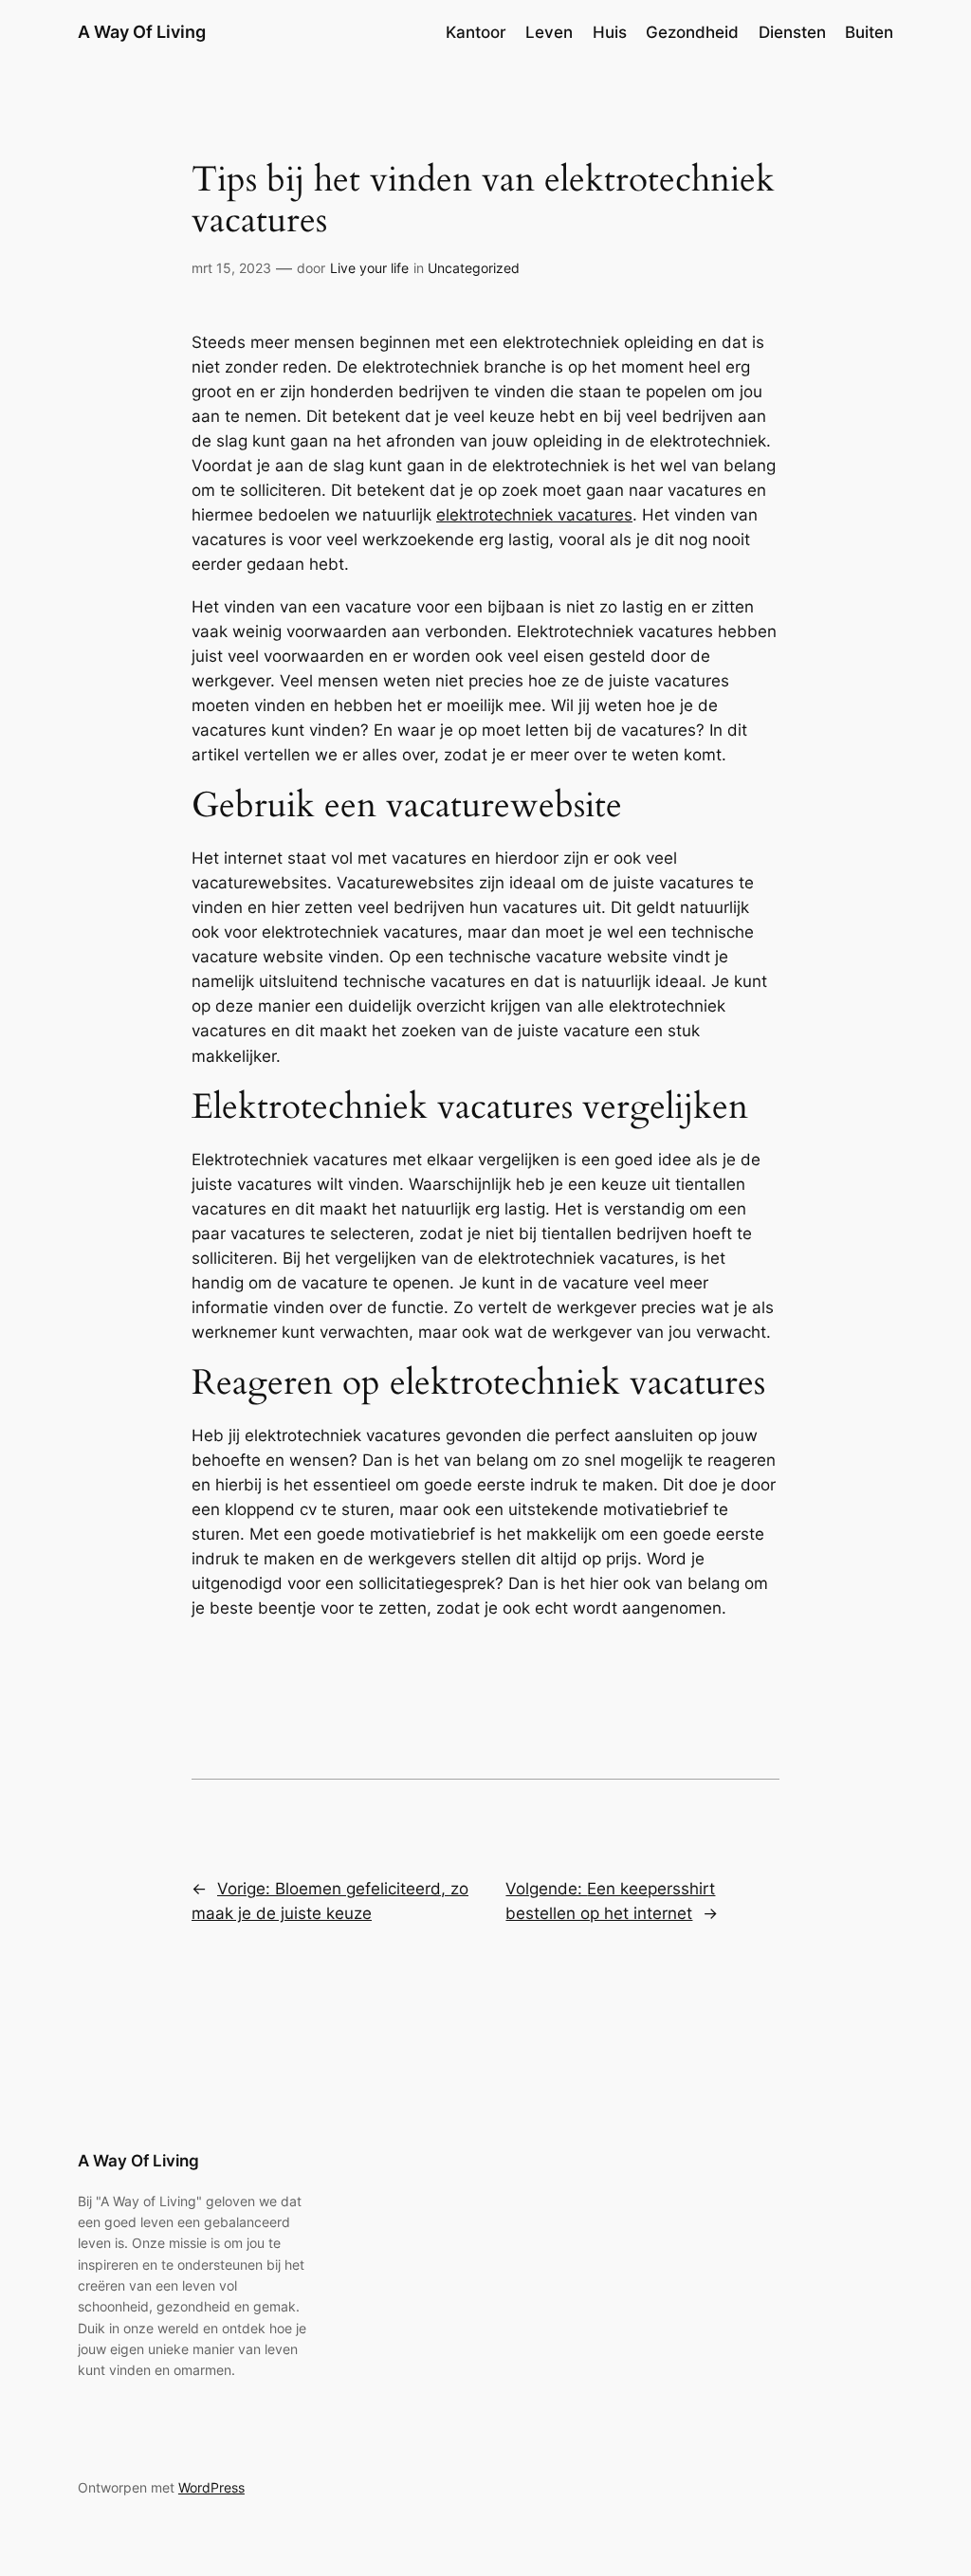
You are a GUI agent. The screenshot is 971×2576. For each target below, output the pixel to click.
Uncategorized (474, 268)
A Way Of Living (142, 32)
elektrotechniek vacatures (534, 515)
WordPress (211, 2487)
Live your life (369, 268)
